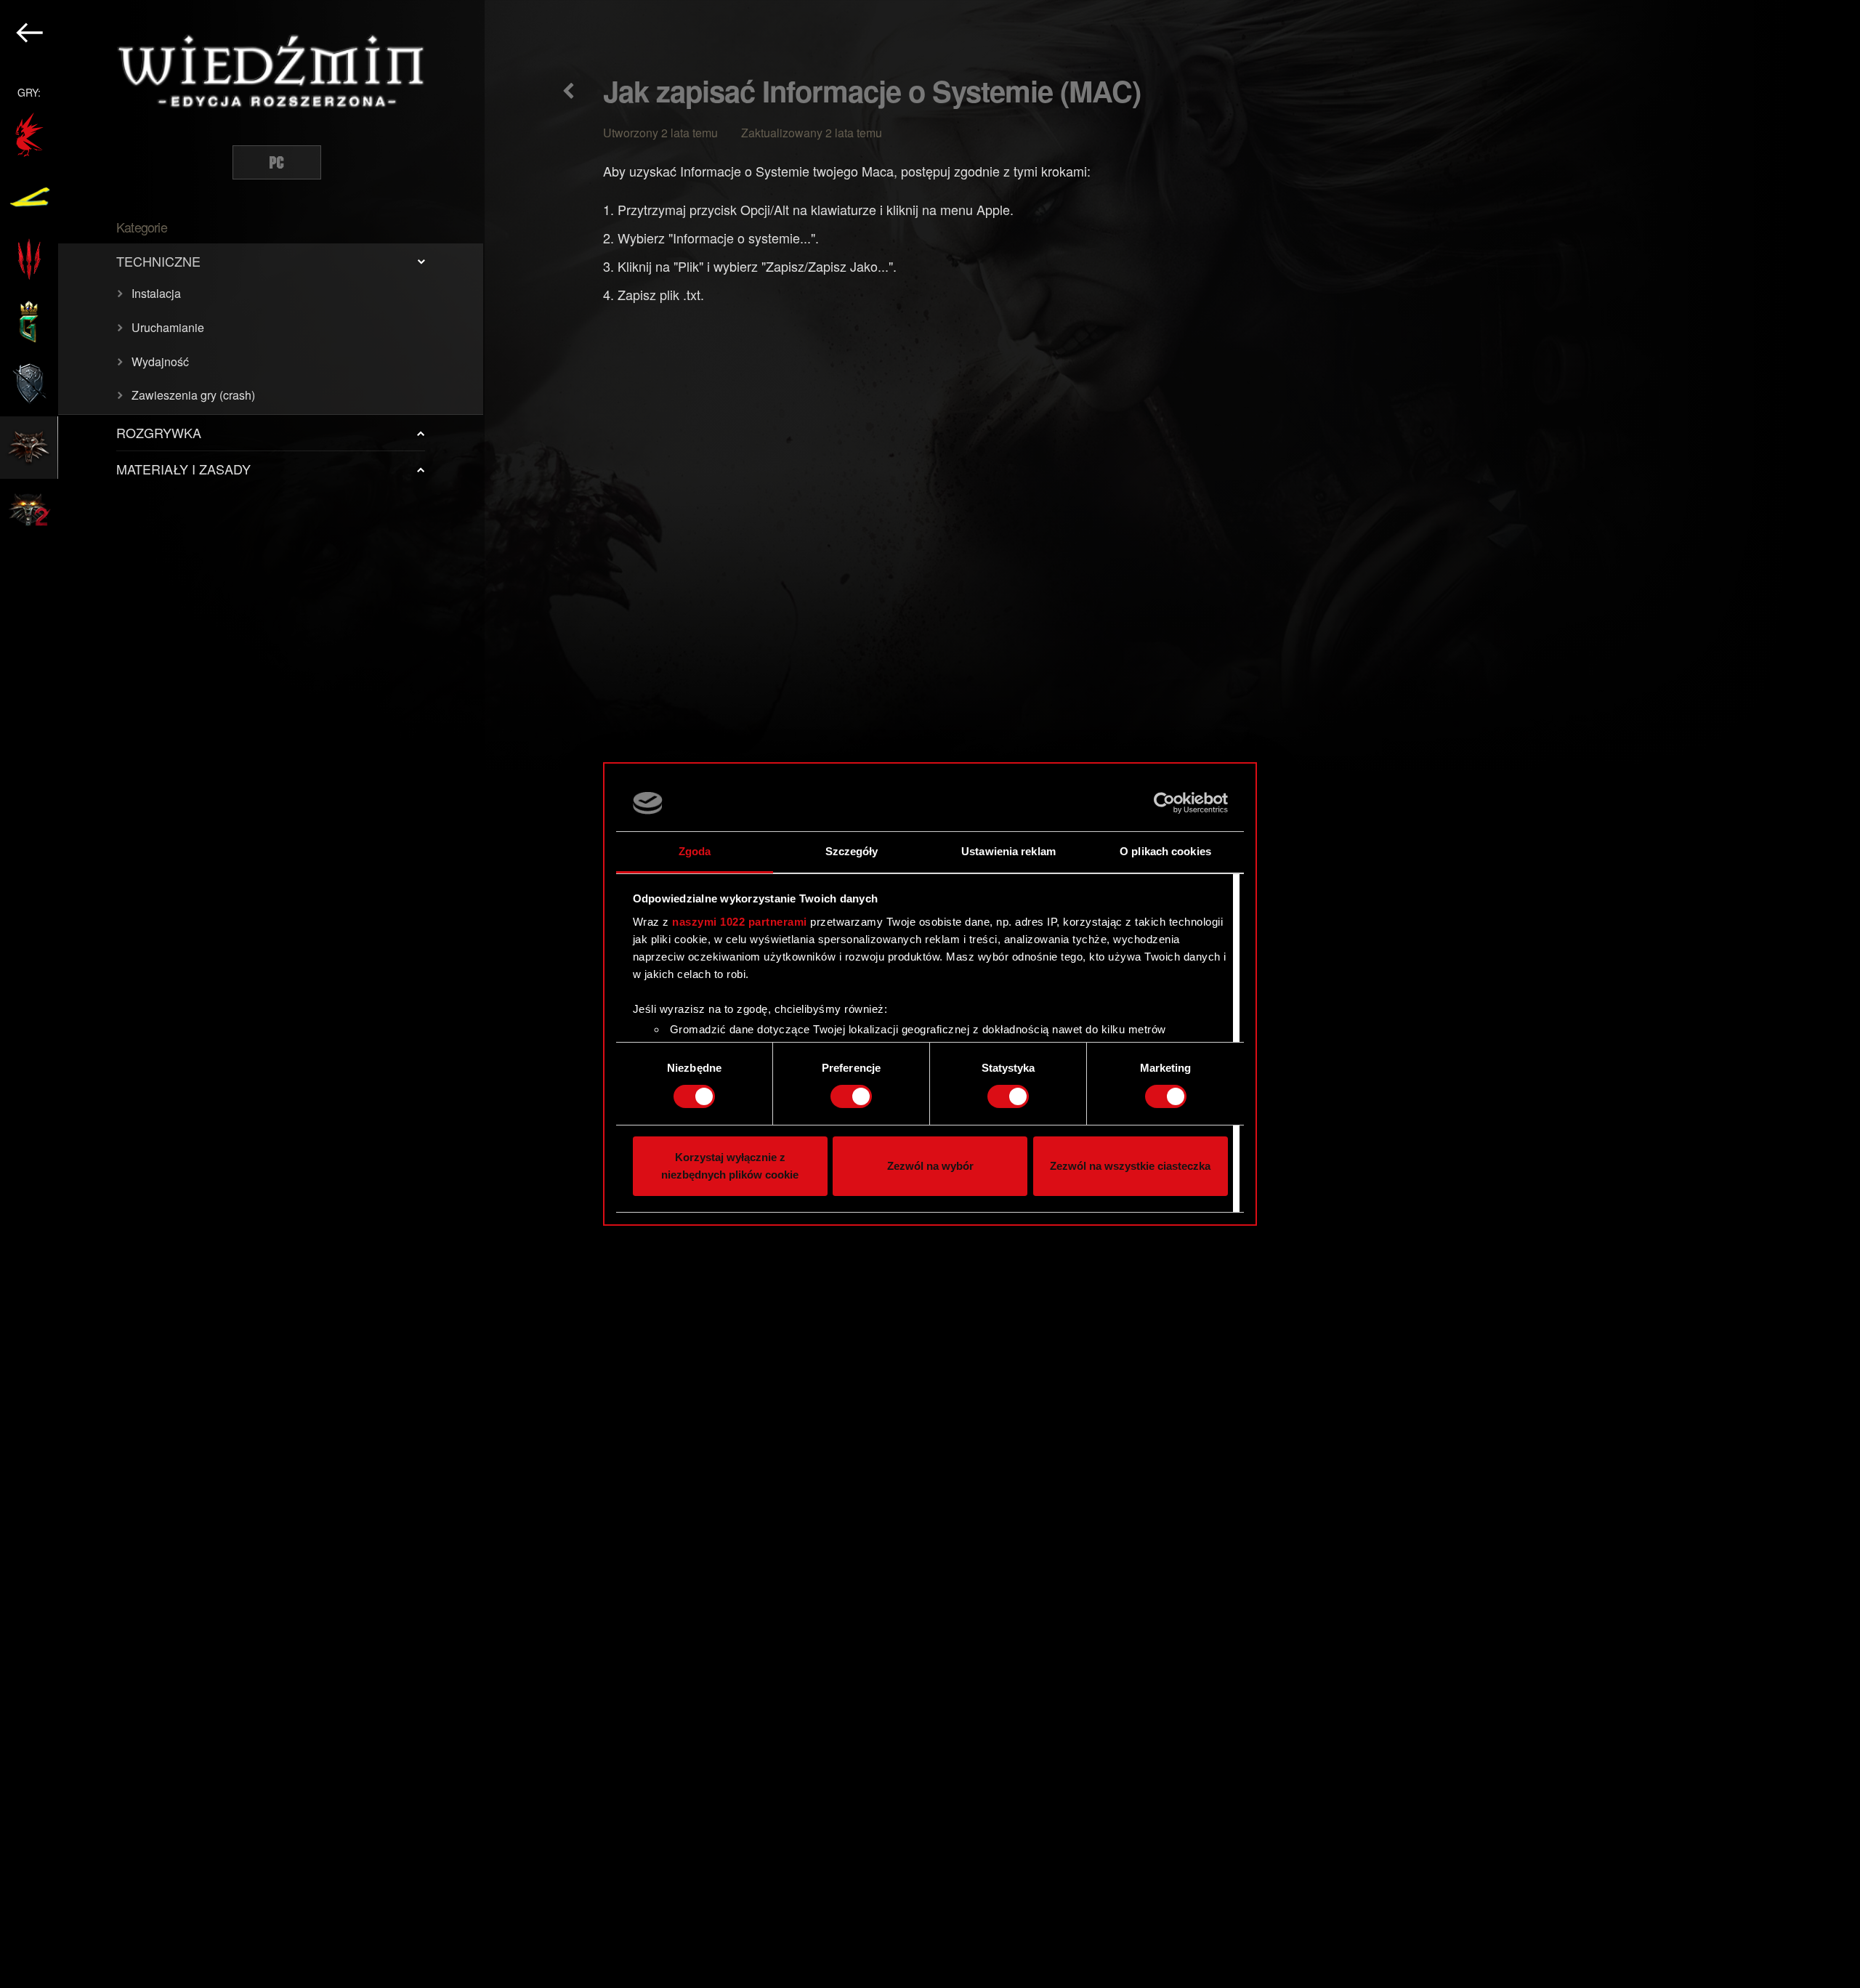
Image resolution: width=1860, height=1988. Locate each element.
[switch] (851, 1096)
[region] (242, 994)
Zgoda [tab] (695, 851)
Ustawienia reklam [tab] (1008, 851)
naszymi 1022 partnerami (740, 922)
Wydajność (160, 361)
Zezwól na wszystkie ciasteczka (1130, 1166)
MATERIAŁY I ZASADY (183, 469)
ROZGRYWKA (159, 432)
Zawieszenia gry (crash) (193, 395)
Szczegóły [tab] (852, 851)
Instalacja (156, 293)
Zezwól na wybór (930, 1166)
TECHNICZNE (158, 261)
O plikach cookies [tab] (1165, 851)
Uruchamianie (168, 327)
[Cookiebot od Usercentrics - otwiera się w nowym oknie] (1164, 803)
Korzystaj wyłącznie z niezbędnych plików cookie (730, 1166)
